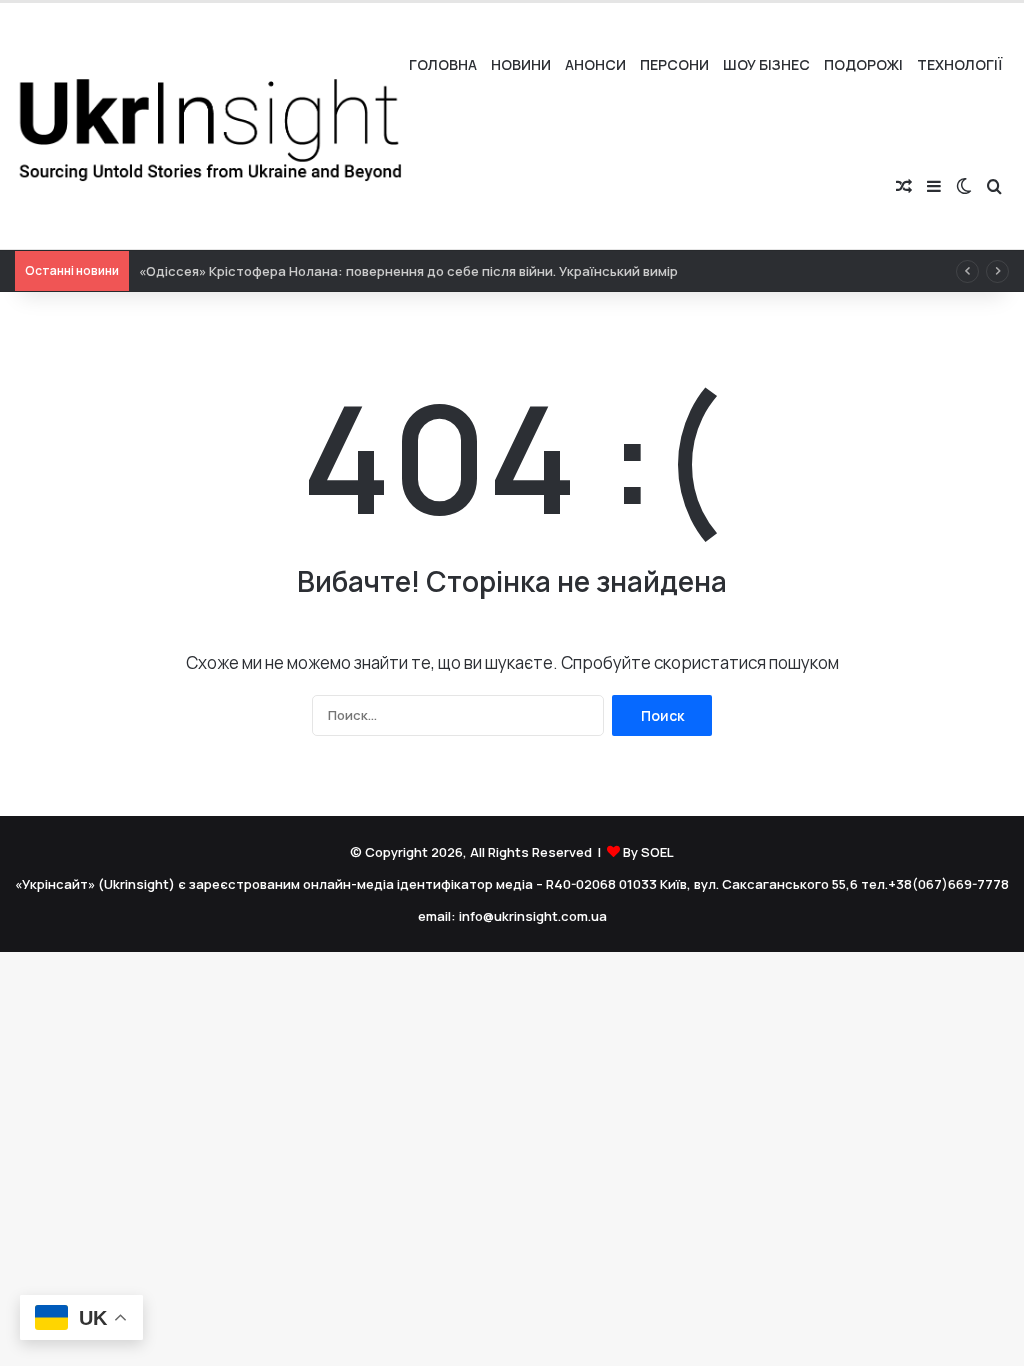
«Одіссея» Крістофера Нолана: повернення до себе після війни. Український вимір (408, 271)
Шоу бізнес (766, 64)
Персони (674, 64)
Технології (959, 64)
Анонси (595, 64)
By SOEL (648, 852)
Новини (521, 64)
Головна (443, 64)
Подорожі (863, 64)
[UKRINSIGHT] (208, 126)
